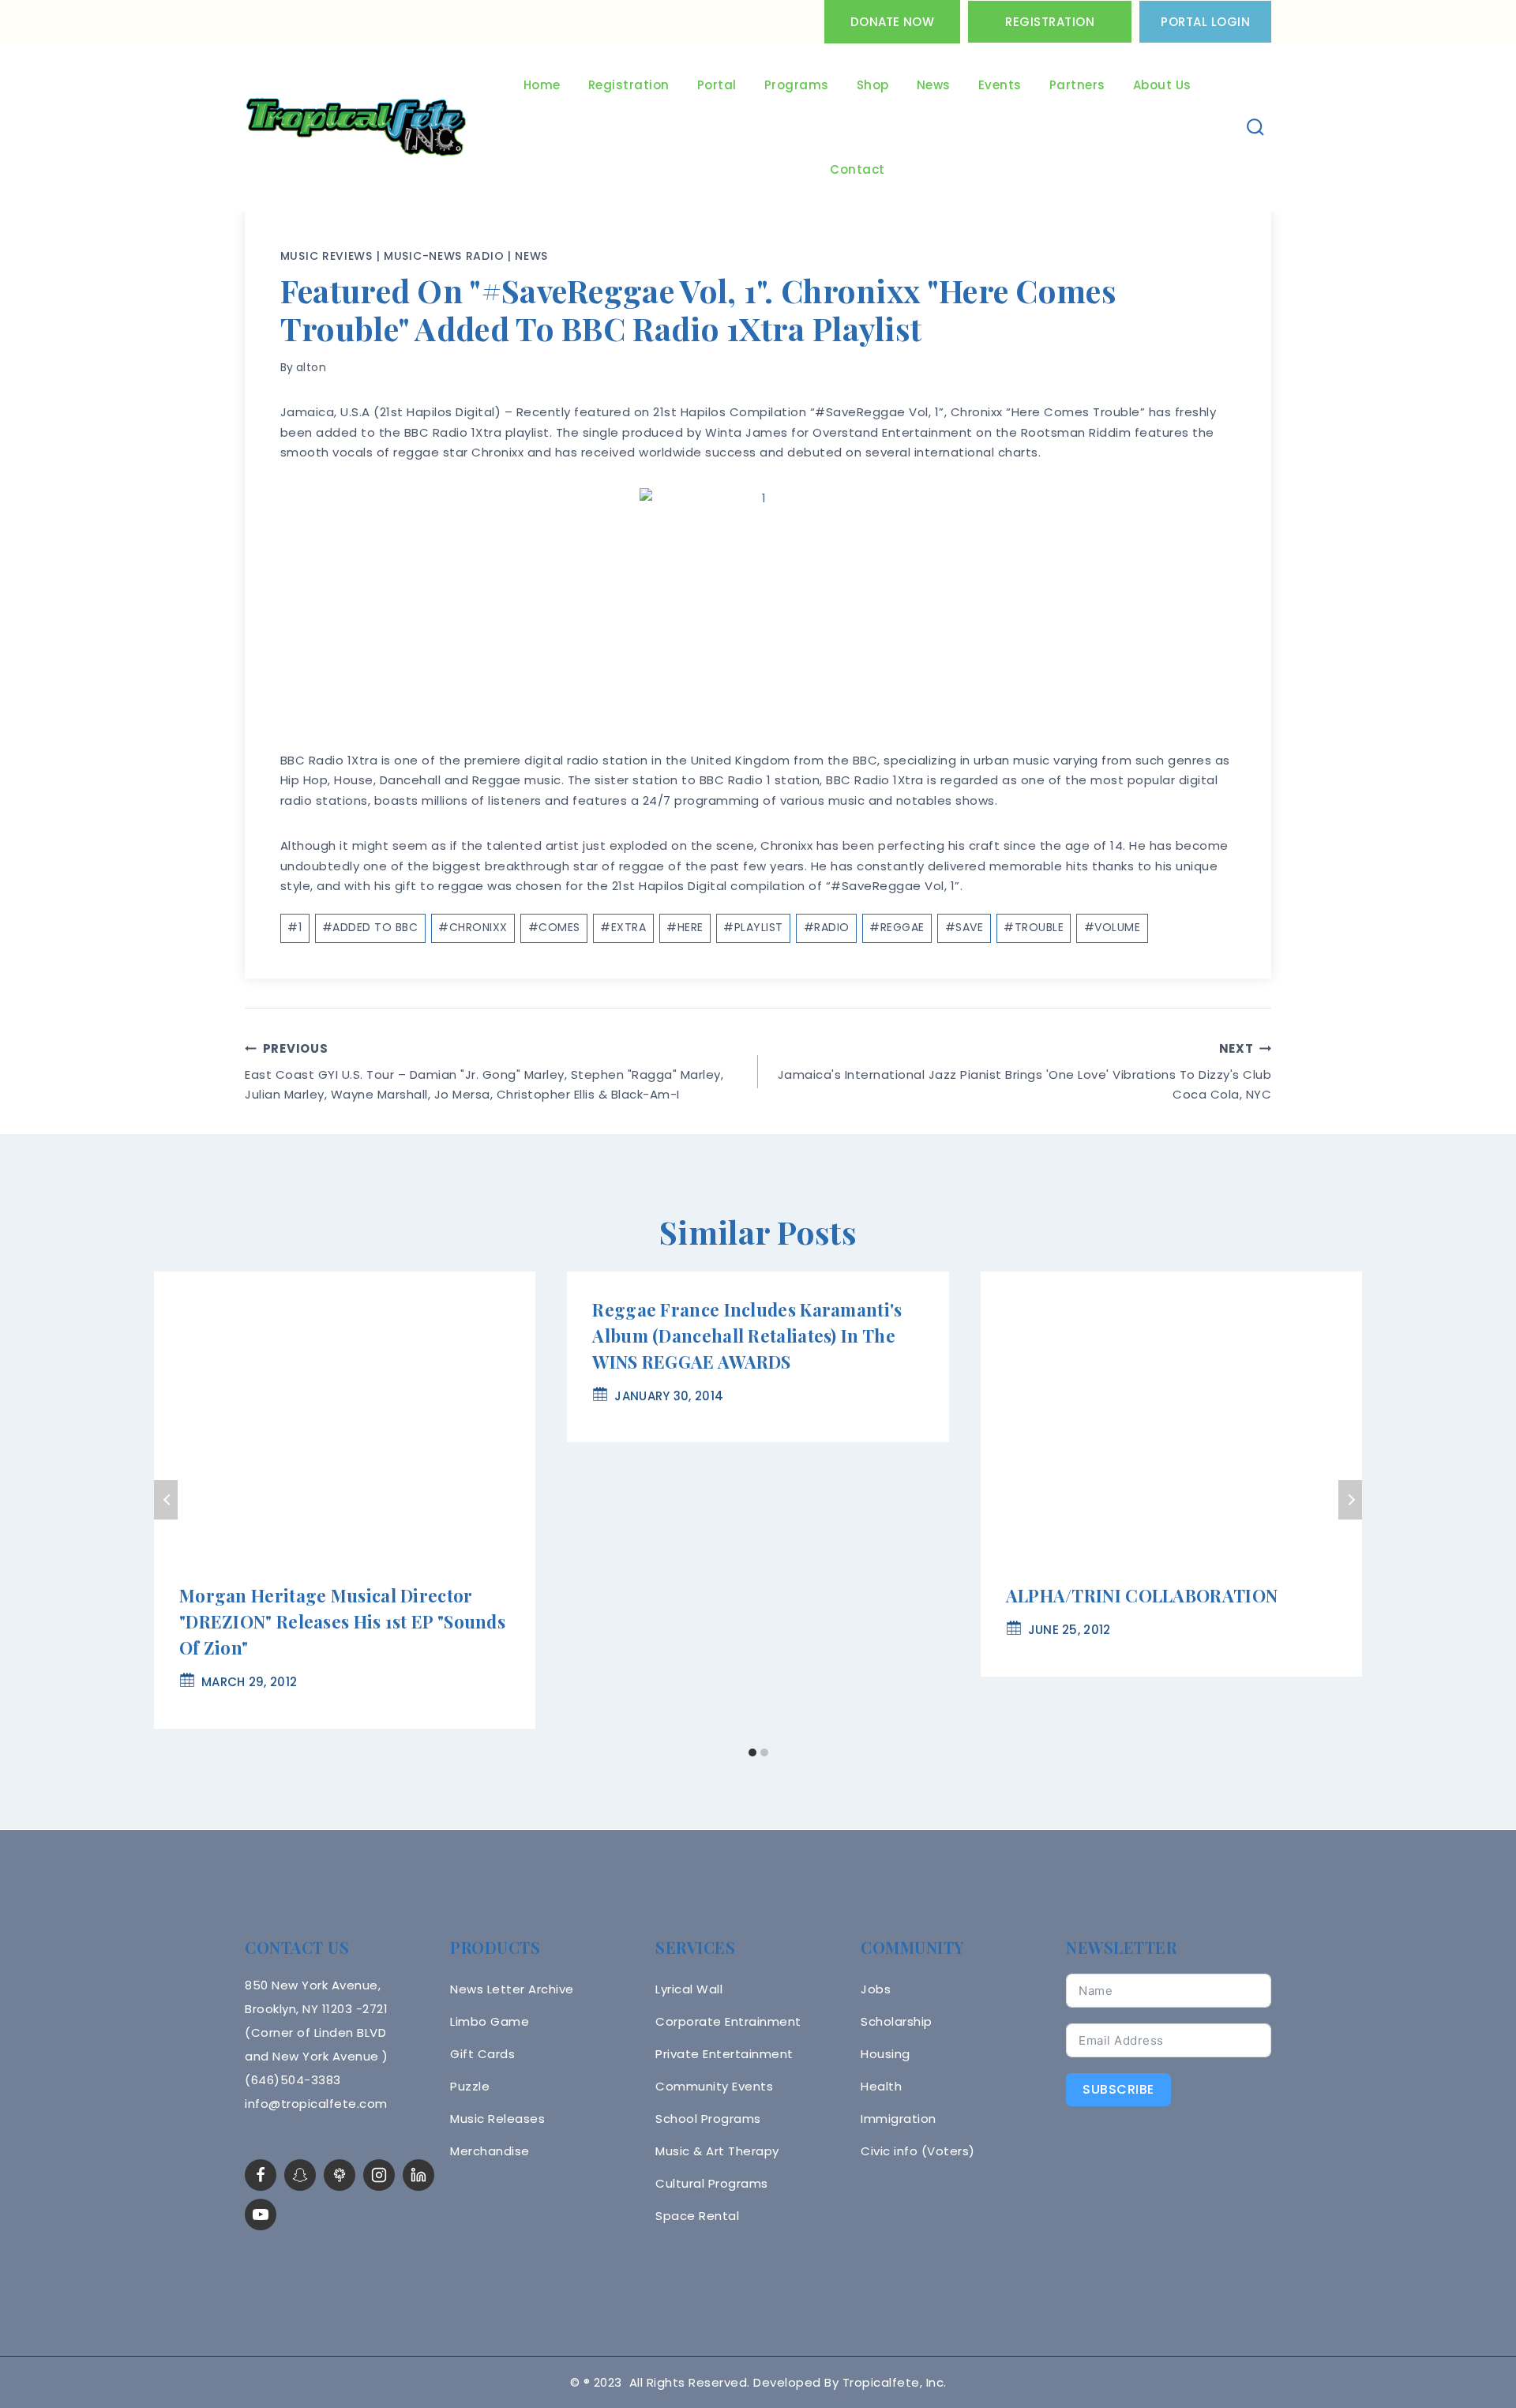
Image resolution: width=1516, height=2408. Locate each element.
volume (1113, 927)
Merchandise (490, 2151)
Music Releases (497, 2119)
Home (542, 85)
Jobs (876, 1989)
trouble (1034, 927)
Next (1350, 1500)
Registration (1050, 22)
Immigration (899, 2119)
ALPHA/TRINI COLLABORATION (1142, 1595)
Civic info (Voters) (918, 2151)
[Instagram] (379, 2175)
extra (623, 927)
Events (1000, 85)
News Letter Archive (512, 1989)
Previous (166, 1500)
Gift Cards (482, 2054)
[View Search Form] (1256, 128)
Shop (873, 85)
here (685, 927)
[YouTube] (261, 2215)
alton (311, 367)
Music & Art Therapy (717, 2151)
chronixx (473, 927)
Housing (886, 2054)
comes (554, 927)
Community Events (714, 2086)
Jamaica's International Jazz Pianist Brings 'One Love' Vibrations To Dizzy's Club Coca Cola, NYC (1024, 1072)
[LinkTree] (340, 2175)
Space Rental (697, 2216)
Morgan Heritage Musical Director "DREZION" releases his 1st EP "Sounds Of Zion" (342, 1621)
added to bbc (370, 927)
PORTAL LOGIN (1205, 22)
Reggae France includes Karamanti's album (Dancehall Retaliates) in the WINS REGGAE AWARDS (747, 1335)
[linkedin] (418, 2175)
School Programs (708, 2119)
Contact (857, 169)
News (934, 85)
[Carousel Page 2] (764, 1753)
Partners (1077, 85)
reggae (897, 927)
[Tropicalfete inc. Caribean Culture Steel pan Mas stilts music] (356, 128)
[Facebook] (261, 2175)
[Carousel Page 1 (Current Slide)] (752, 1753)
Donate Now (892, 22)
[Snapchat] (300, 2175)
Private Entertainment (724, 2054)
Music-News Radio (444, 256)
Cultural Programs (712, 2183)
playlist (753, 927)
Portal (717, 85)
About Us (1162, 85)
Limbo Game (490, 2021)
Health (881, 2086)
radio (827, 927)
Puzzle (470, 2086)
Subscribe (1118, 2089)
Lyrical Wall (689, 1989)
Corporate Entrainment (728, 2021)
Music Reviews (326, 256)
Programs (797, 85)
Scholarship (897, 2021)
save (964, 927)
